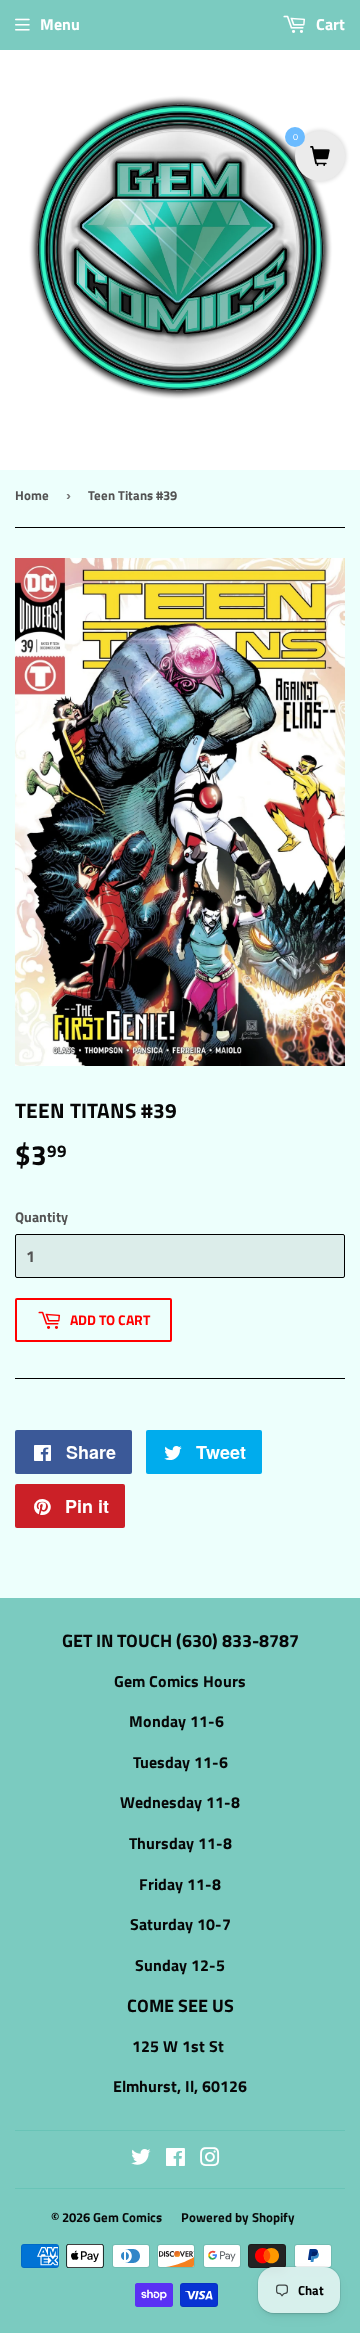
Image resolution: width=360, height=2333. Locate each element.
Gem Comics (127, 2217)
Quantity (41, 1216)
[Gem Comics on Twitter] (141, 2159)
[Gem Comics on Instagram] (210, 2159)
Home (32, 495)
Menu (60, 24)
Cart (328, 24)
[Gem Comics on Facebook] (175, 2159)
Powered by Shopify (238, 2217)
